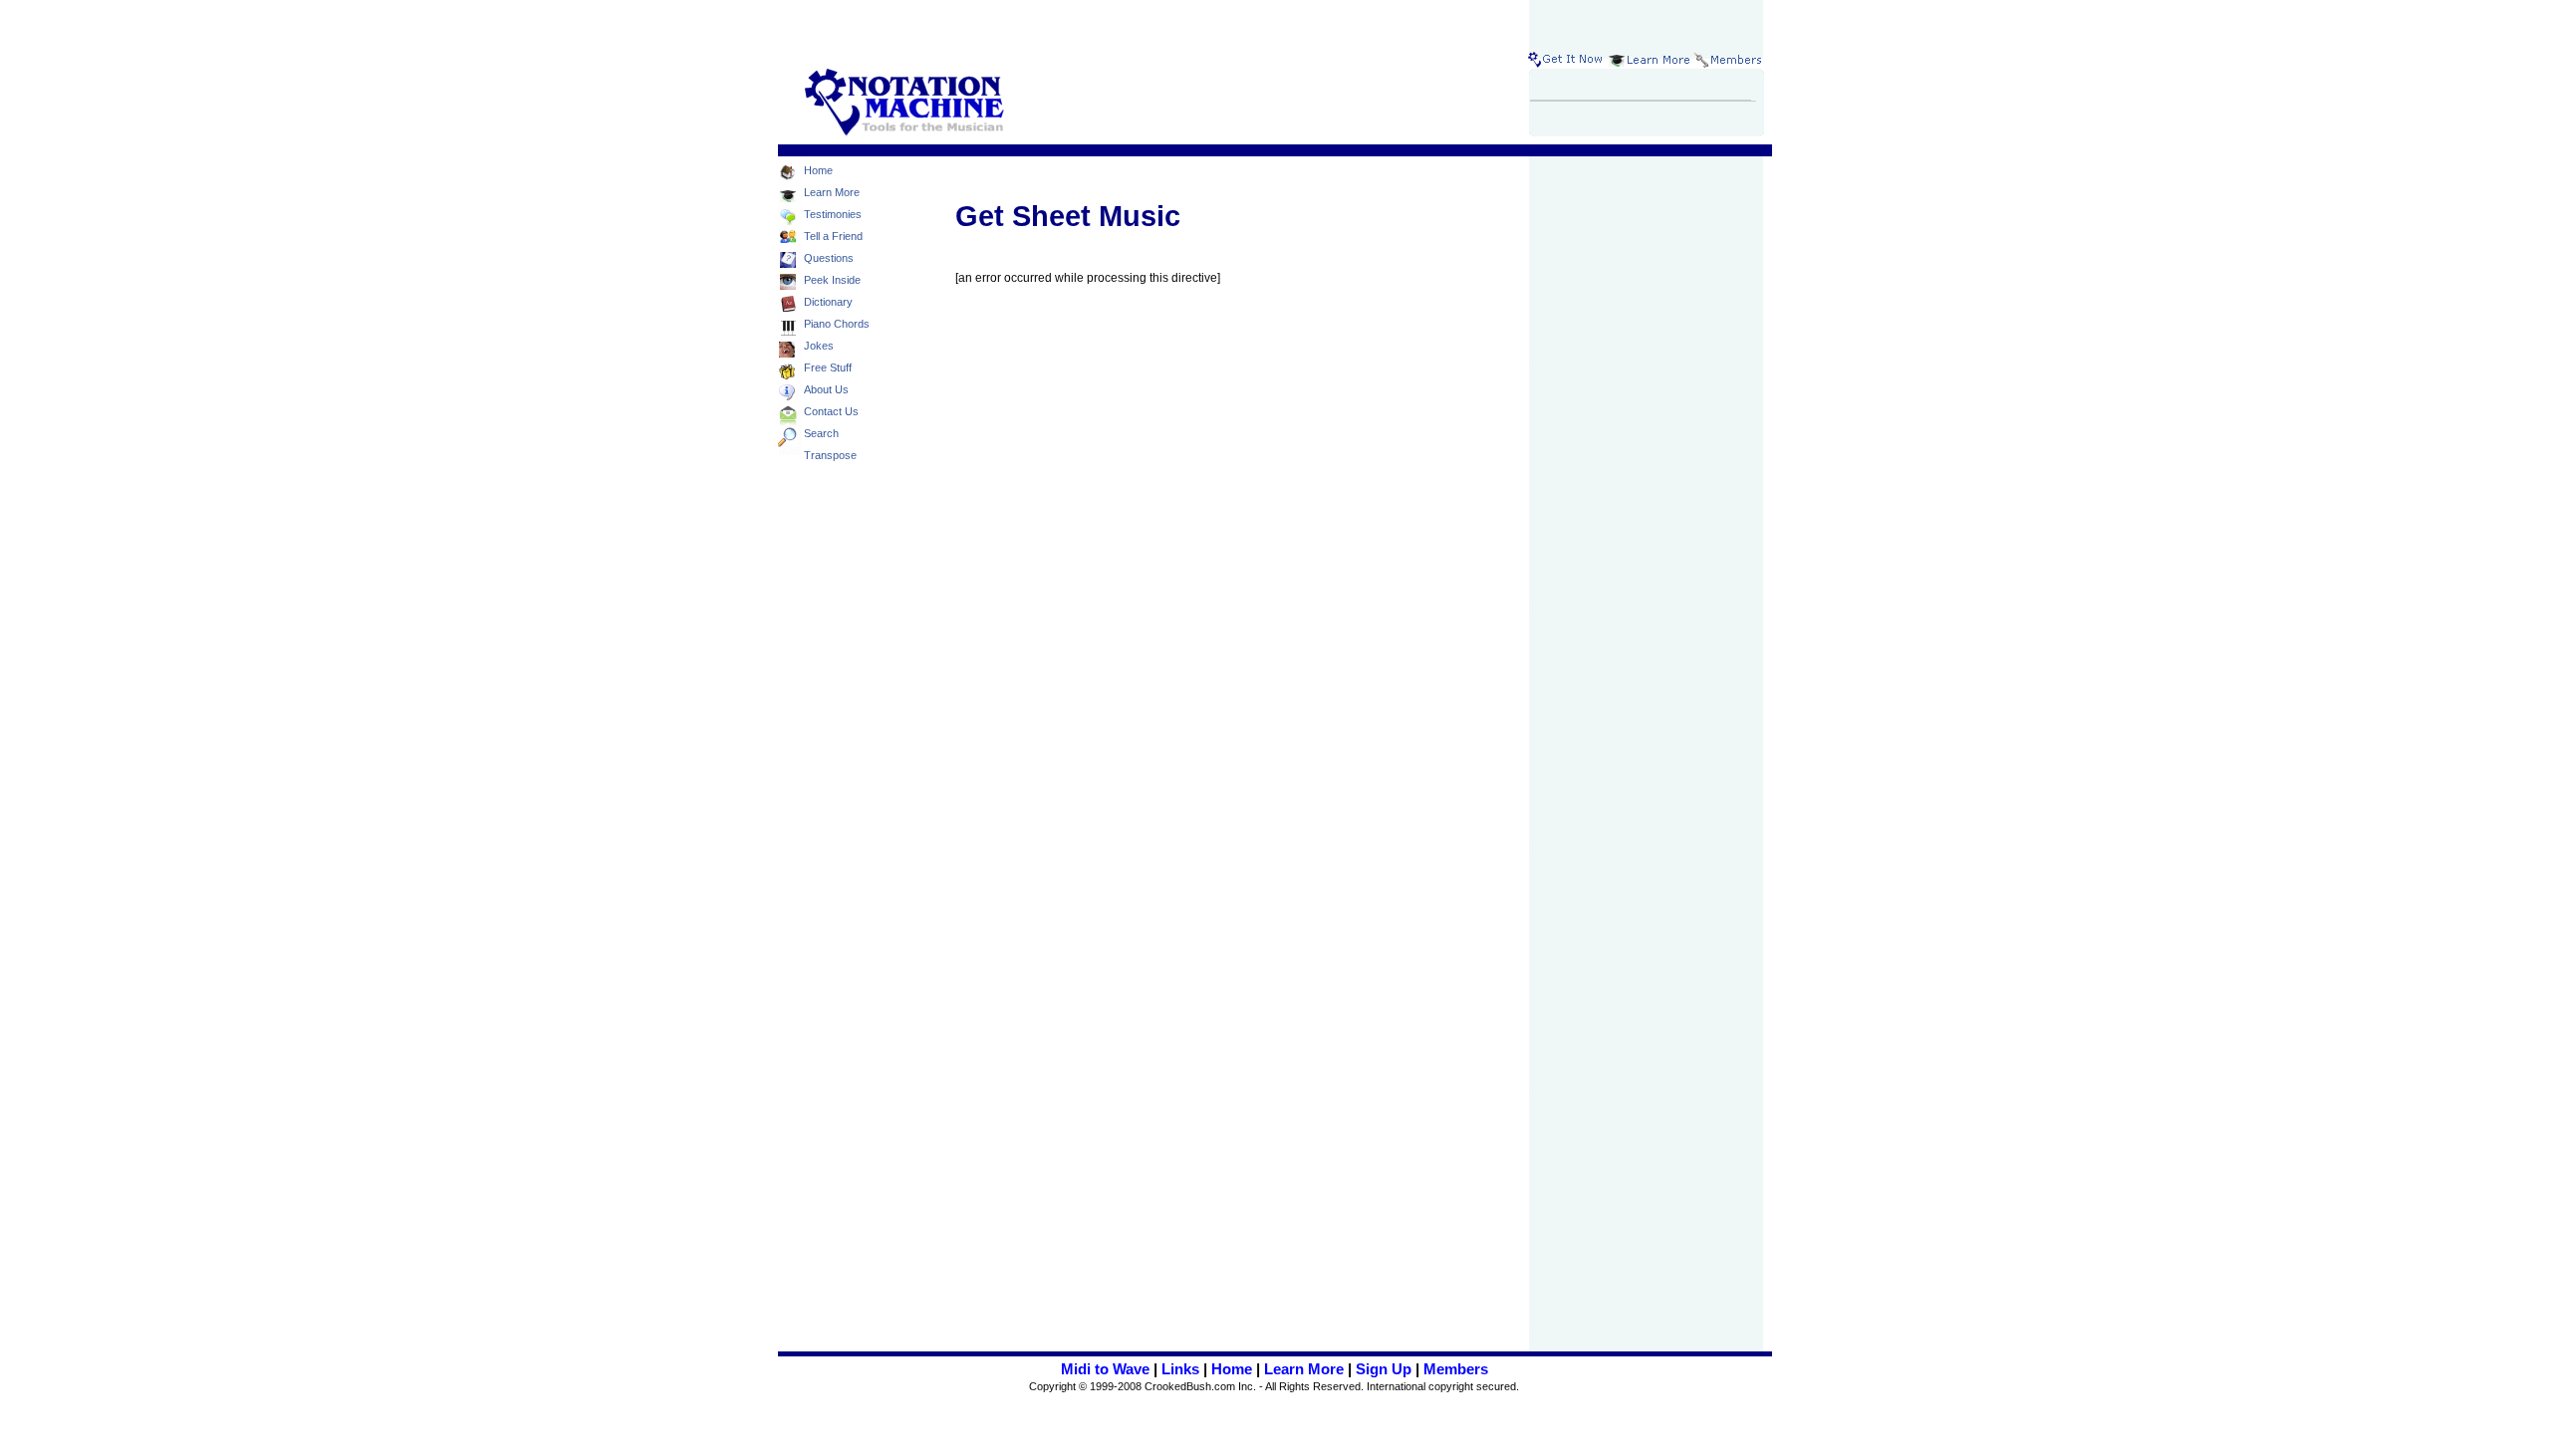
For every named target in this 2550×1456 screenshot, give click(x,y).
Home (1232, 1369)
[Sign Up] (1567, 60)
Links (1180, 1369)
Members (1456, 1369)
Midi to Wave (1105, 1369)
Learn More (1304, 1369)
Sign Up (1384, 1369)
